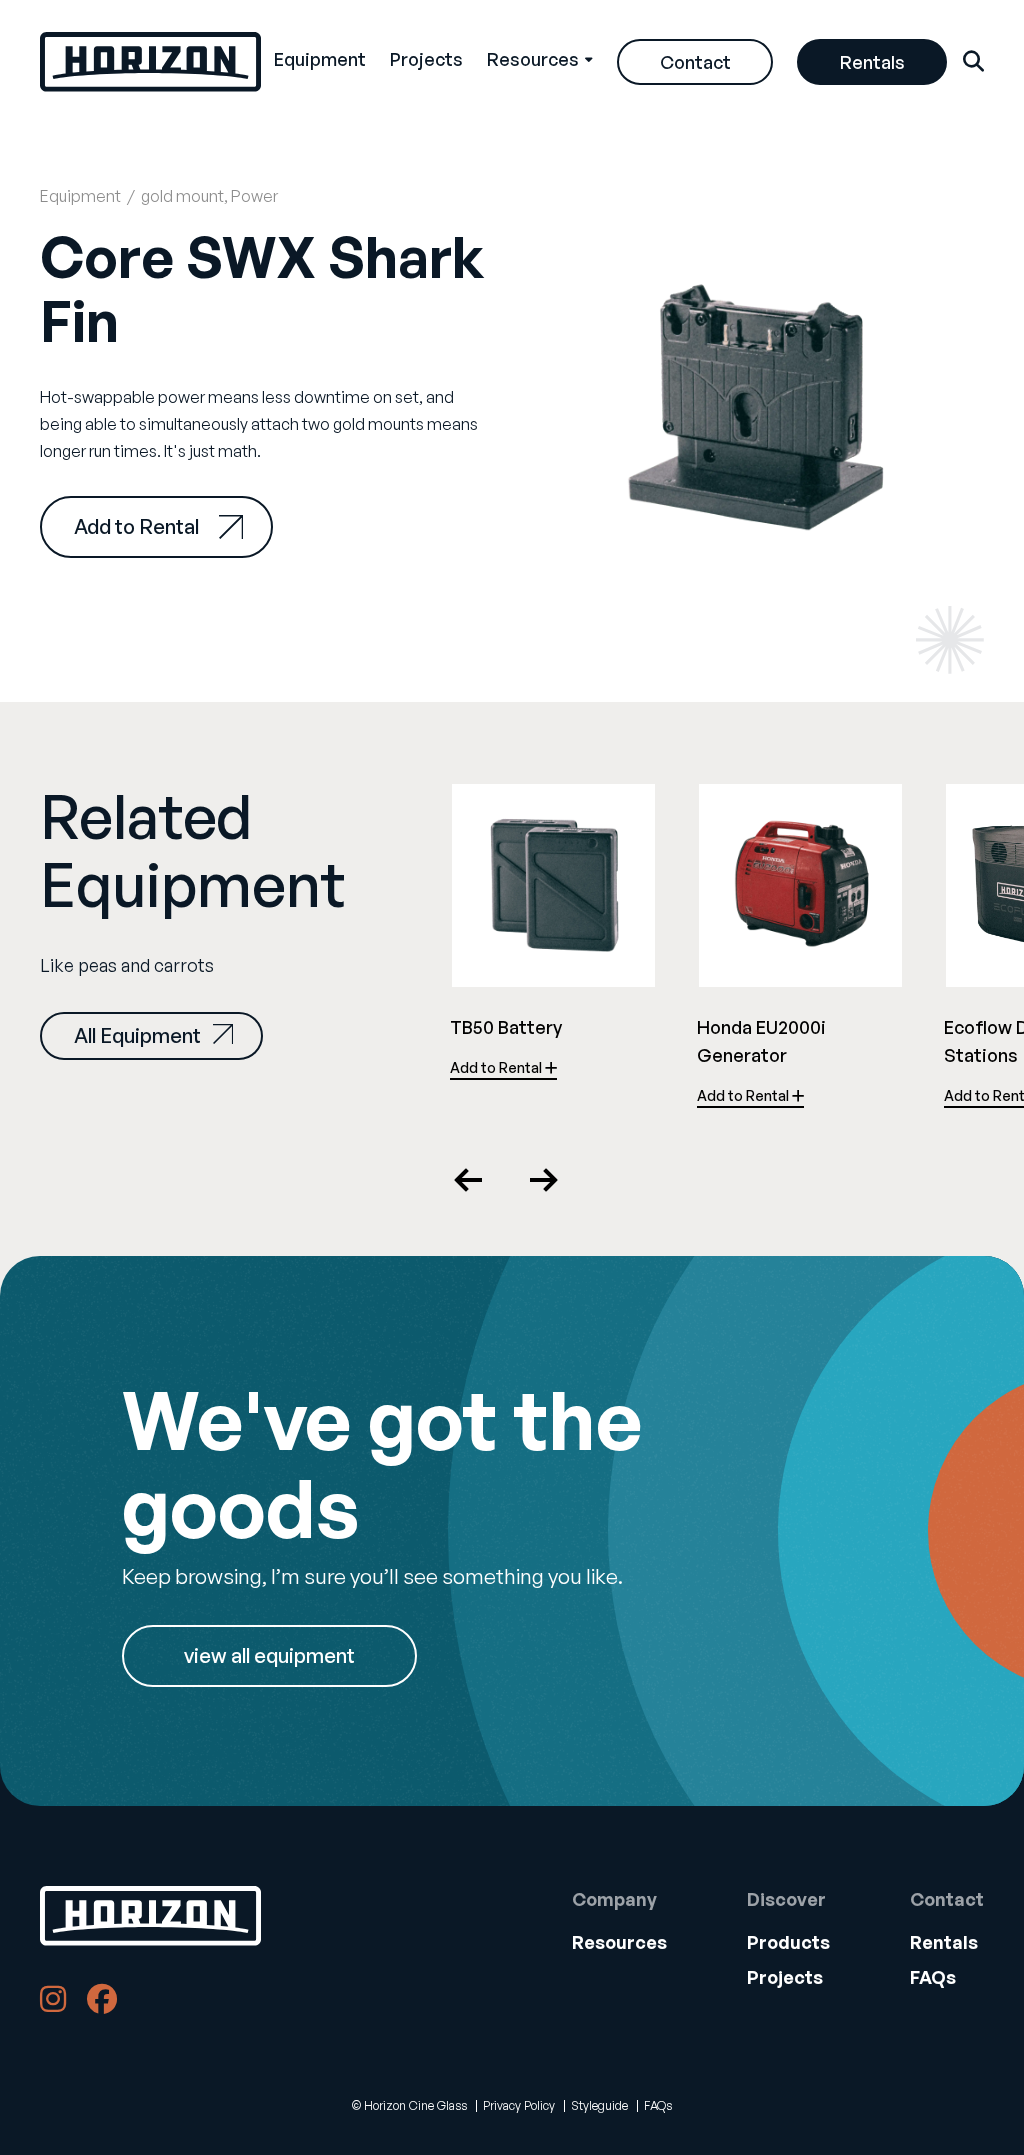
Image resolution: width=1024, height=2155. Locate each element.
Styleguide (599, 2105)
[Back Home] (150, 62)
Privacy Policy (519, 2105)
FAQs (933, 1977)
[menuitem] (320, 62)
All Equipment (137, 1035)
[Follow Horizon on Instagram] (53, 2003)
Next (542, 1180)
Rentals (872, 62)
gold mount (182, 196)
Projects (426, 59)
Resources (533, 59)
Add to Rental (136, 526)
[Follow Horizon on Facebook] (102, 2003)
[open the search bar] (973, 62)
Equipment (320, 59)
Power (254, 196)
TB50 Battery (506, 1027)
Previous (470, 1180)
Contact (695, 62)
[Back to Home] (150, 1916)
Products (788, 1942)
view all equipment (269, 1655)
